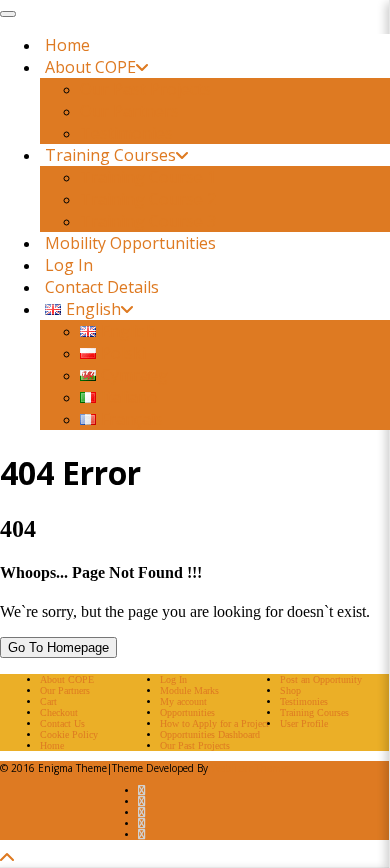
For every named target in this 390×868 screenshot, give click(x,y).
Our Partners (129, 111)
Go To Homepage (58, 647)
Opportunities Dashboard (210, 734)
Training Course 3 (148, 221)
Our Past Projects (145, 89)
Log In (69, 265)
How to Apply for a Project (214, 723)
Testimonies (126, 133)
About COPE (90, 67)
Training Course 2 (148, 199)
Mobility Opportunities (130, 243)
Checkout (59, 712)
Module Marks (189, 690)
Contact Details (102, 287)
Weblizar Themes (250, 768)
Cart (48, 701)
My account (183, 701)
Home (67, 45)
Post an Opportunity (321, 679)
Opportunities (187, 712)
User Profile (304, 723)
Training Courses (110, 155)
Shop (290, 690)
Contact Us (62, 723)
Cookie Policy (69, 734)
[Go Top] (7, 858)
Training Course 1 (148, 177)
